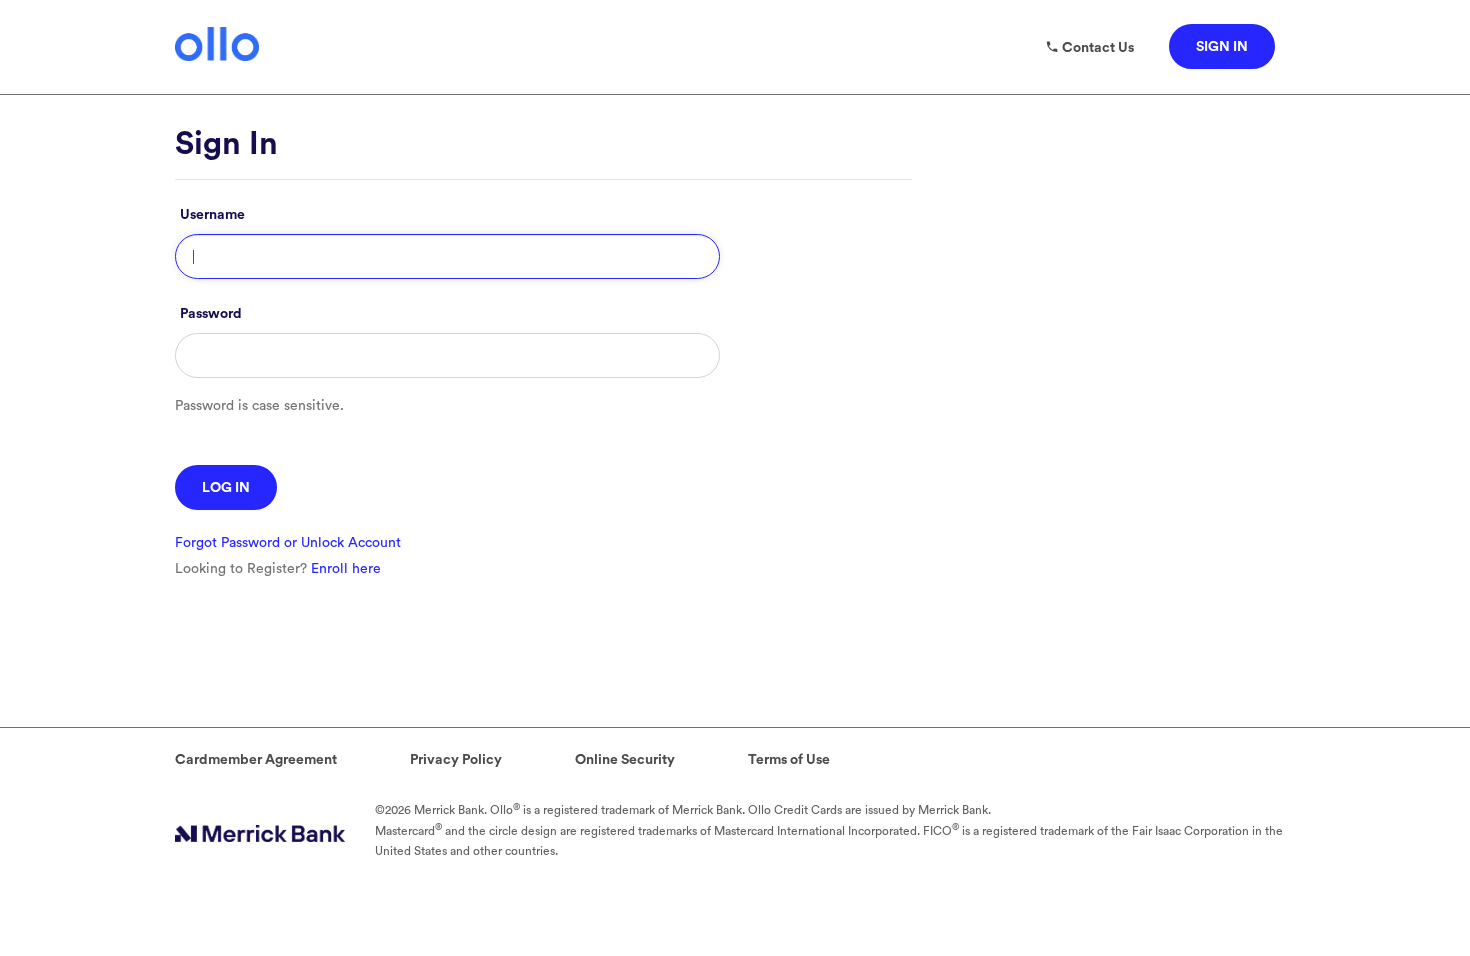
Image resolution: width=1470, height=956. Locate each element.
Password (211, 314)
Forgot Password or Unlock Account (288, 543)
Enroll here (346, 569)
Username (212, 215)
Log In (226, 488)
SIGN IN (1222, 47)
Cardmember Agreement (256, 760)
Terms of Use (789, 760)
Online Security (625, 760)
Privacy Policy (456, 760)
